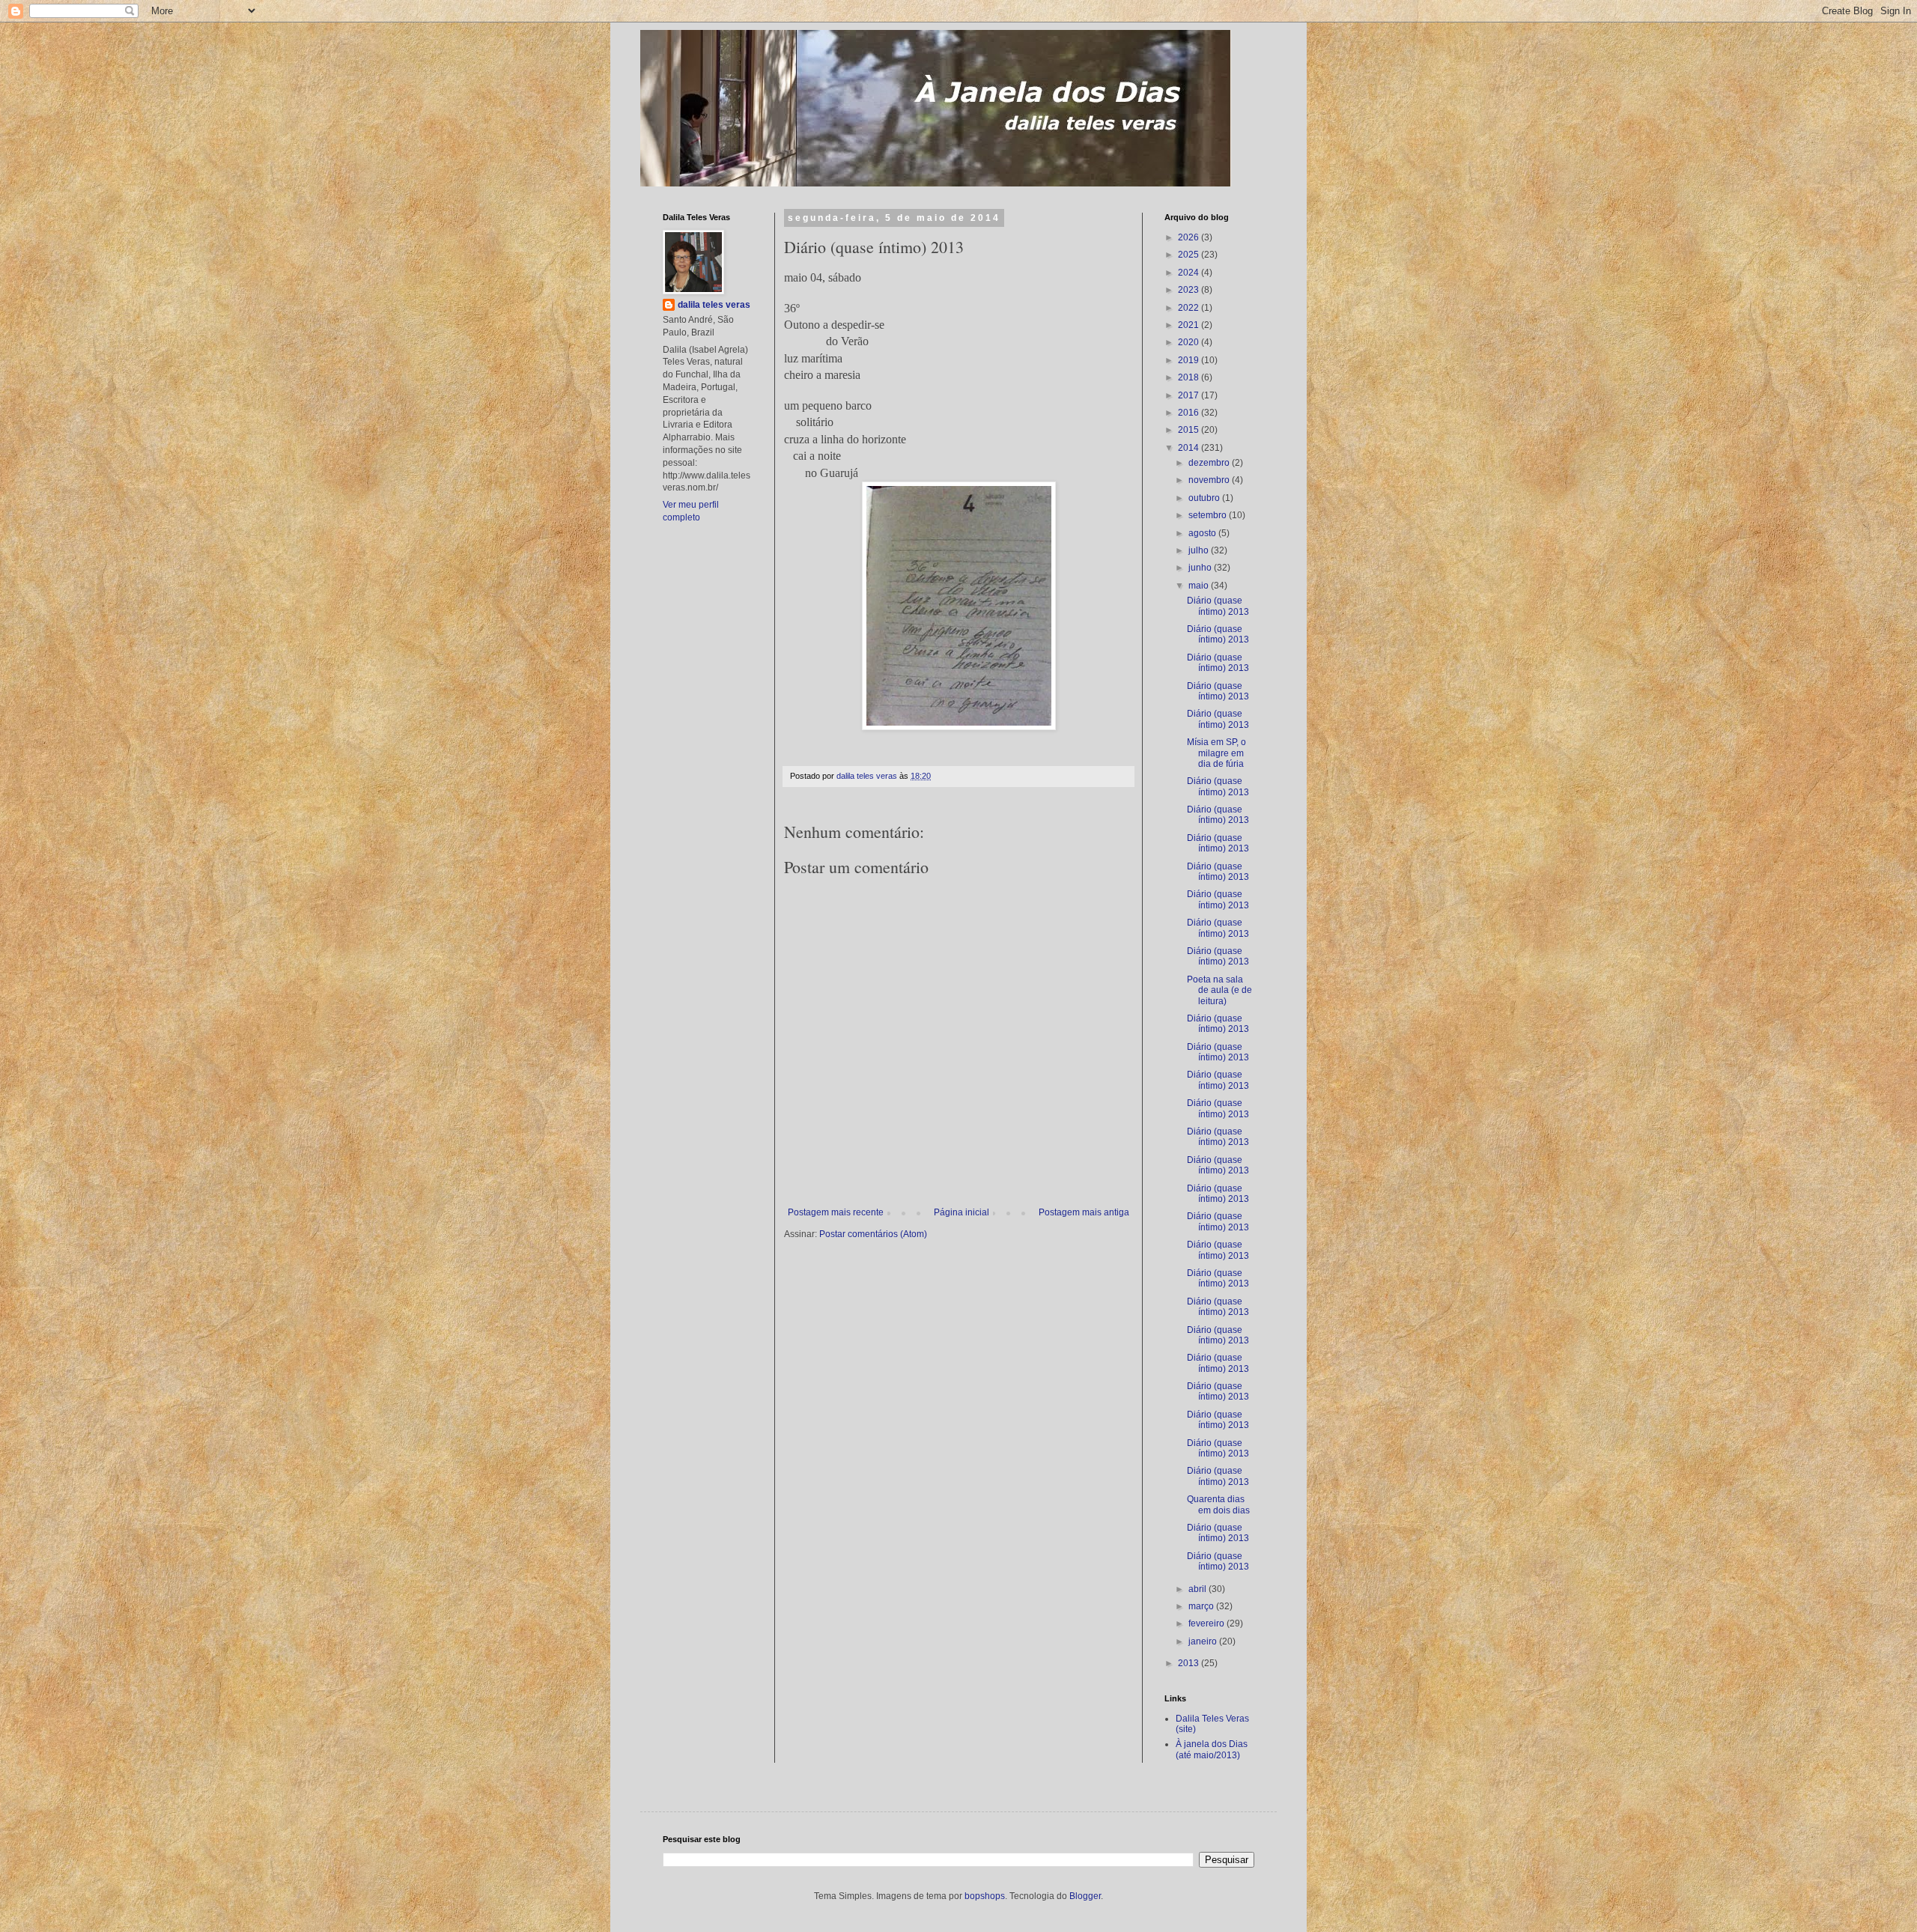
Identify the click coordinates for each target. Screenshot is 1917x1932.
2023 (1190, 290)
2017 (1190, 395)
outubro (1205, 498)
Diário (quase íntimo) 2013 (1218, 606)
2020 (1190, 342)
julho (1200, 550)
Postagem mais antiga (1084, 1212)
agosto (1203, 533)
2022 (1190, 308)
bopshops (985, 1896)
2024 (1190, 273)
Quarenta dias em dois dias (1218, 1504)
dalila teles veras (714, 305)
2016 (1190, 413)
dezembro (1210, 463)
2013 (1190, 1663)
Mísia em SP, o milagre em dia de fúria (1216, 753)
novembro (1210, 480)
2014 (1190, 448)
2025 (1190, 255)
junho (1201, 568)
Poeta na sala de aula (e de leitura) (1219, 990)
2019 (1190, 360)
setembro (1209, 515)
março (1202, 1606)
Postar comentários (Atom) (873, 1234)
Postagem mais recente (836, 1212)
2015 (1190, 430)
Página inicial (961, 1212)
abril (1198, 1589)
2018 (1190, 377)
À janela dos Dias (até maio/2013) (1212, 1749)
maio (1200, 586)
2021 (1190, 325)
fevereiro (1207, 1623)
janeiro (1204, 1641)
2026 (1190, 237)
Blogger (1085, 1896)
